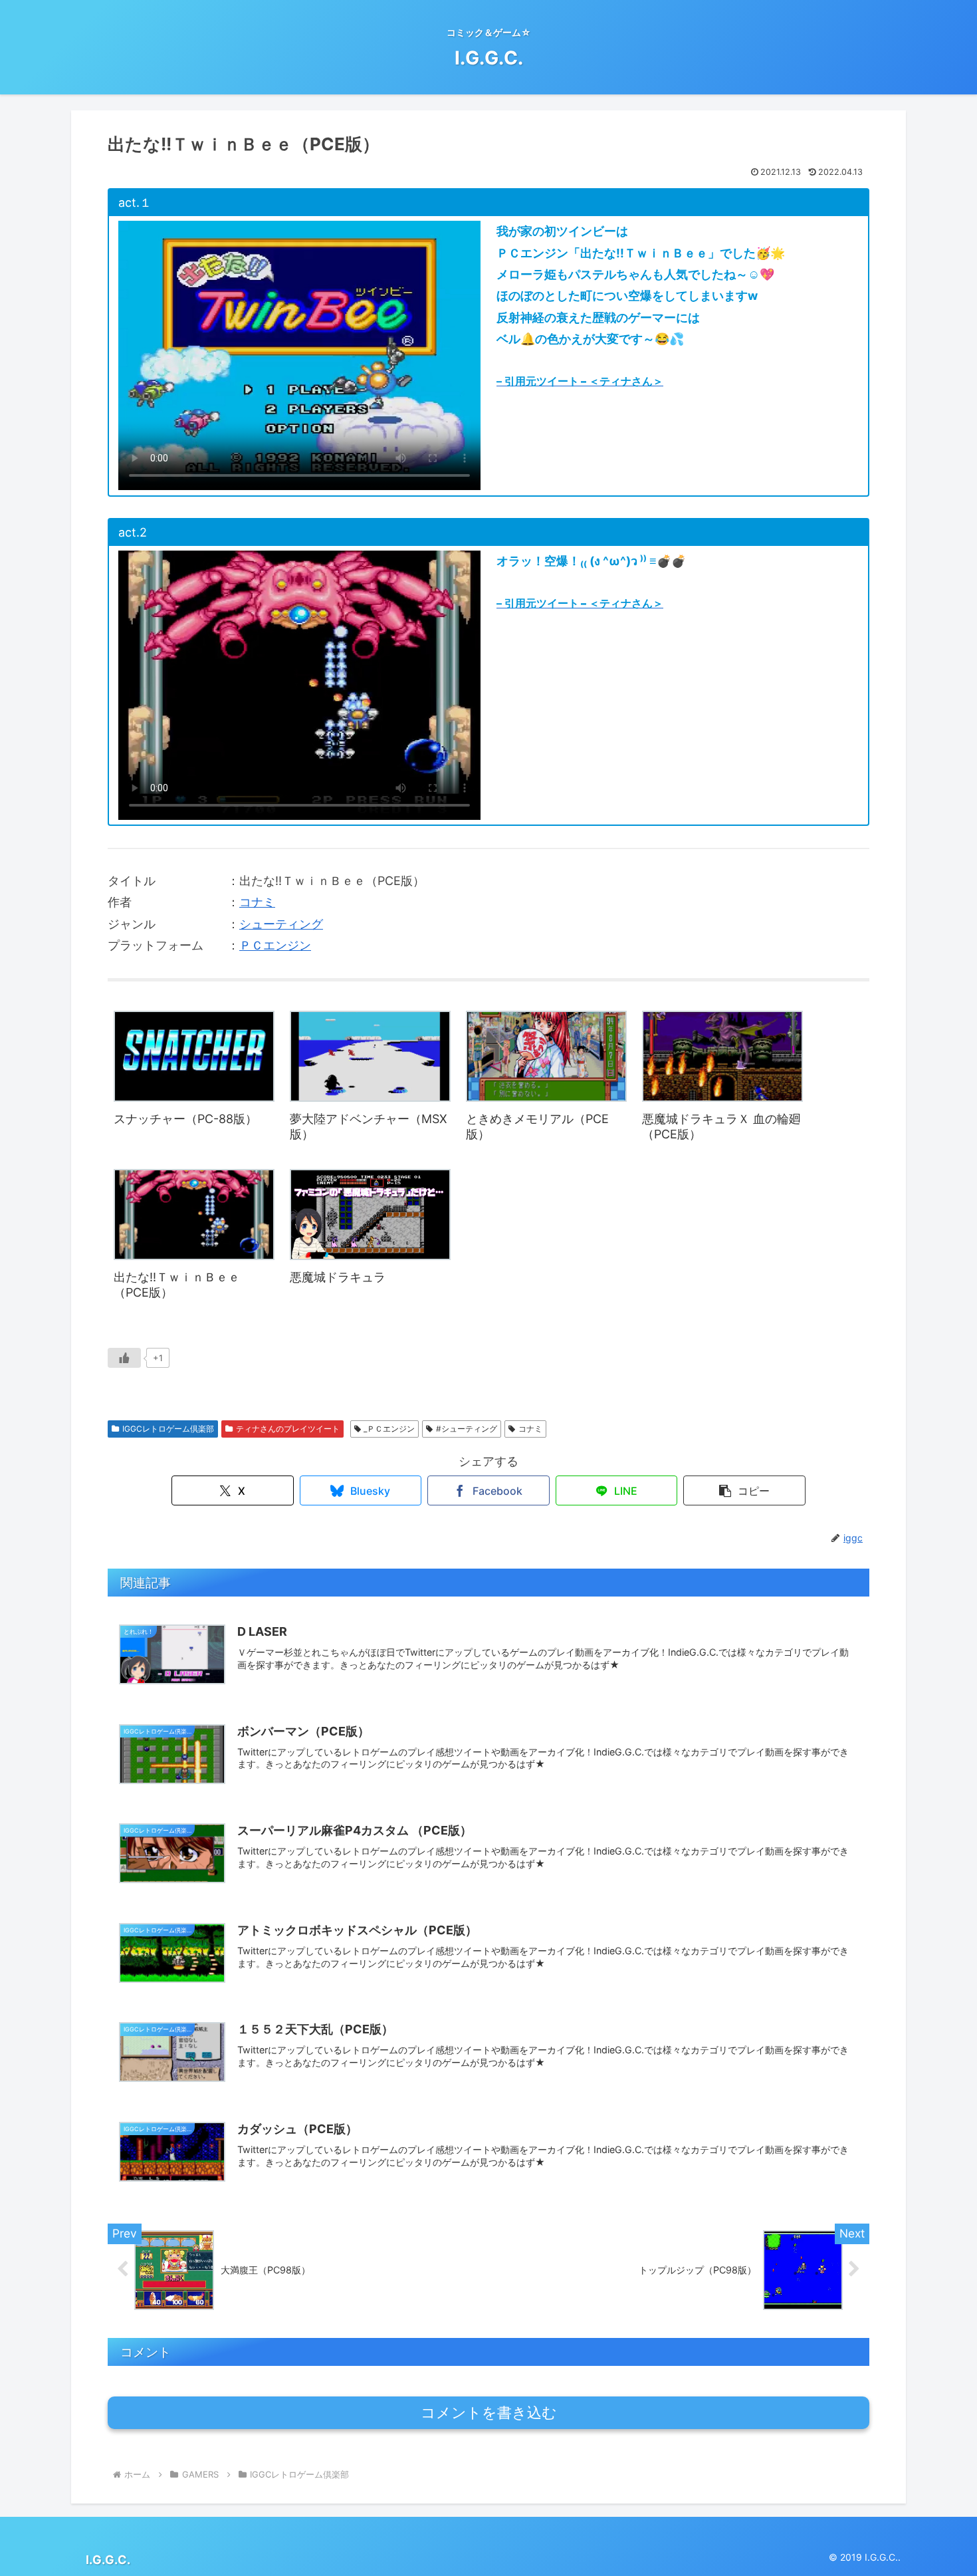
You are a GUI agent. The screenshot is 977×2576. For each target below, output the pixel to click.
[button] (744, 1490)
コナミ (257, 902)
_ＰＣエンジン (389, 1429)
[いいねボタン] (124, 1358)
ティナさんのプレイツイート (288, 1429)
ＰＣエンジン (275, 945)
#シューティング (467, 1429)
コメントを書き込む (489, 2413)
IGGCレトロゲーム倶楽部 (168, 1429)
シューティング (281, 924)
